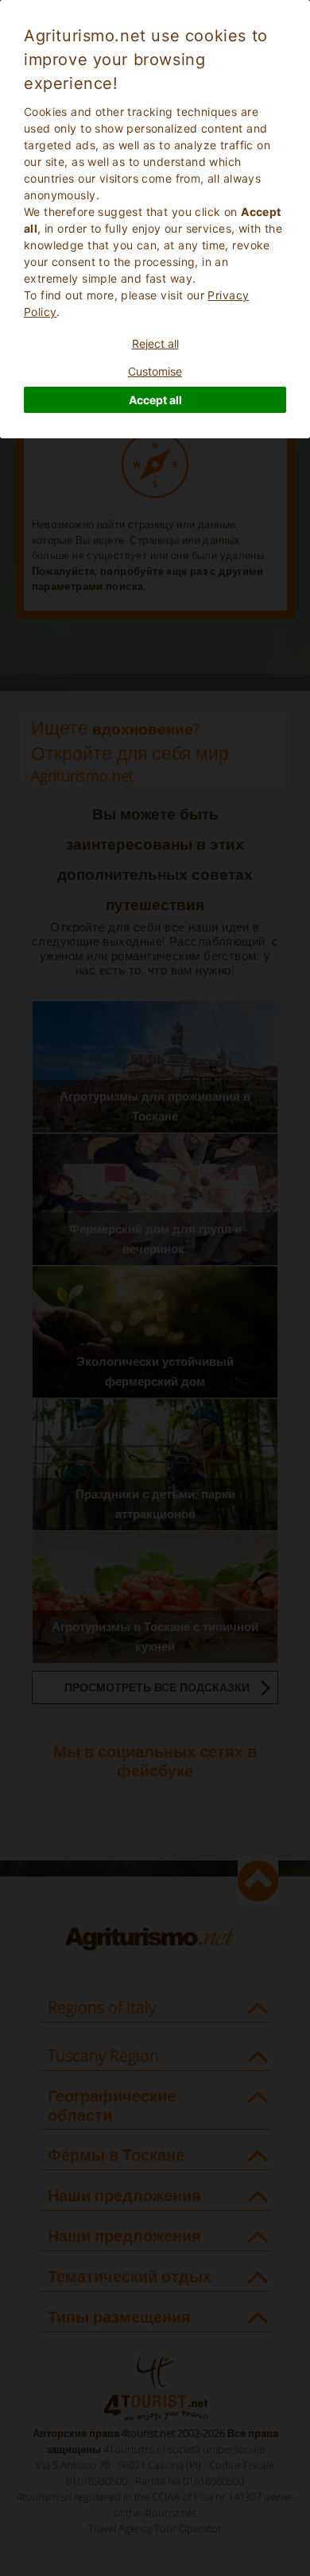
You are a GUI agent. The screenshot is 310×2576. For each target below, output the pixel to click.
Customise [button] (155, 371)
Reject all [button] (155, 343)
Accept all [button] (155, 400)
